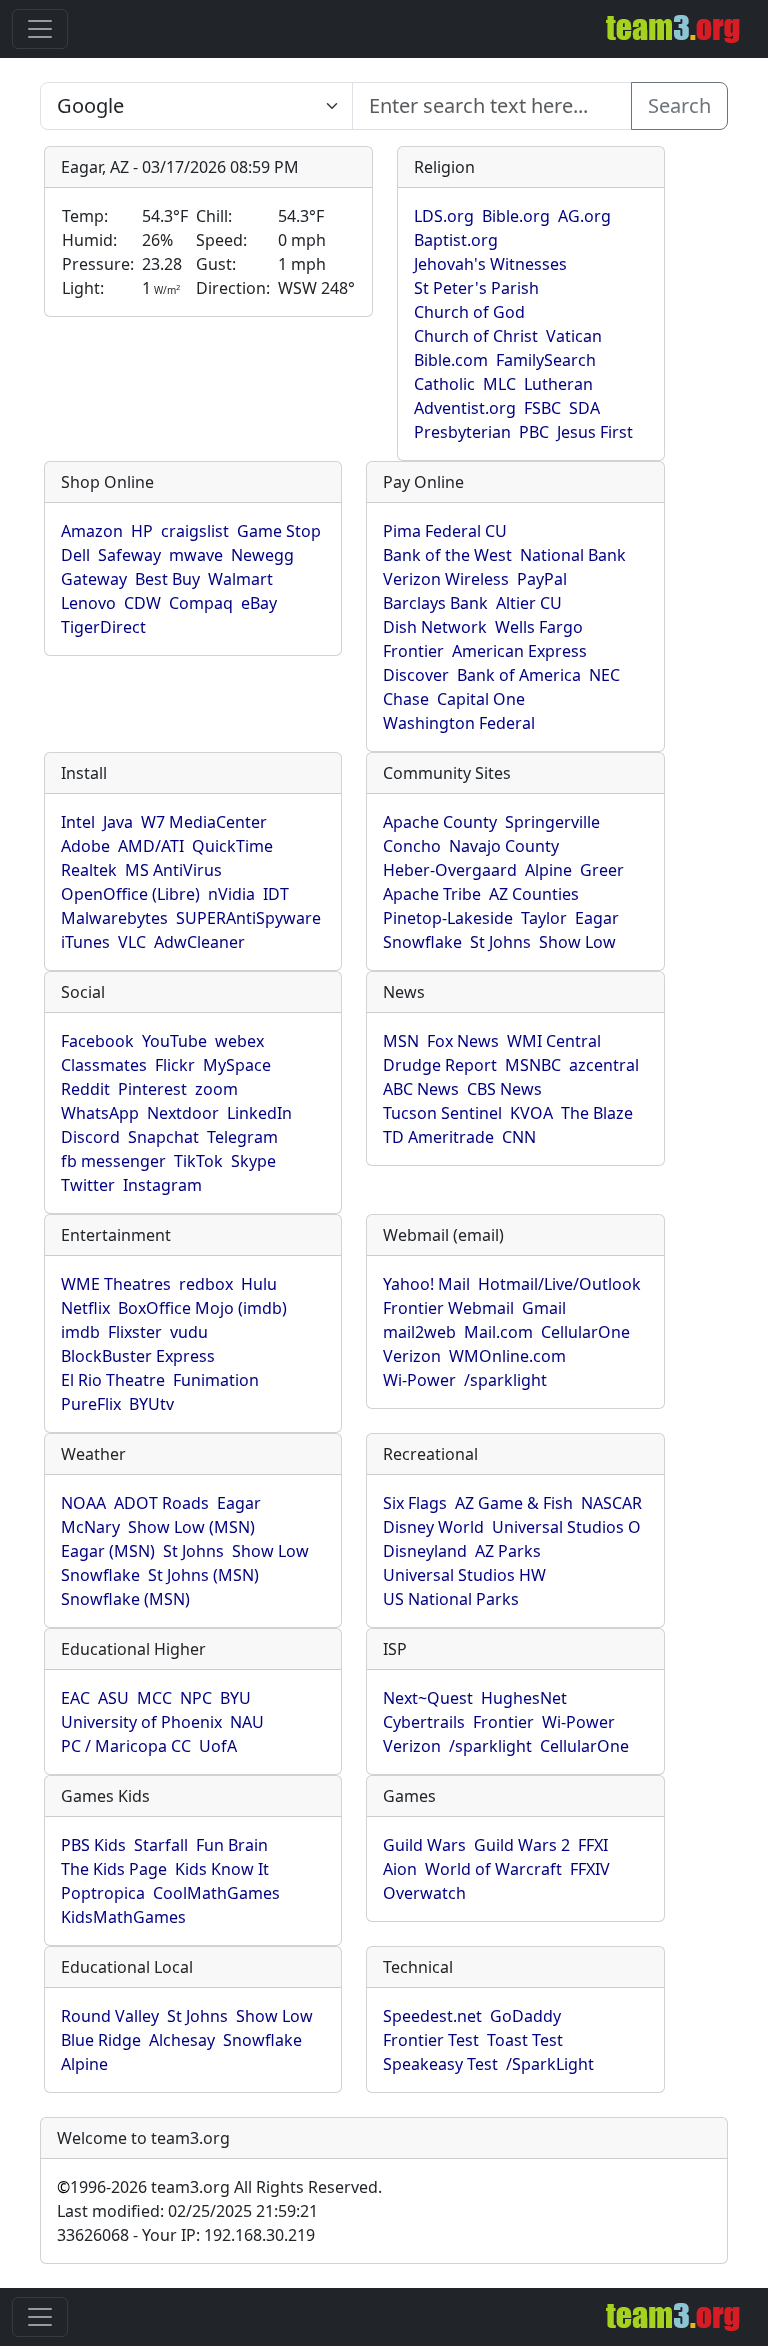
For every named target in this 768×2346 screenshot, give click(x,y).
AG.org (584, 216)
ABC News (421, 1089)
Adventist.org (465, 408)
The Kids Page (114, 1869)
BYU (235, 1698)
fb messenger (113, 1161)
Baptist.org (456, 240)
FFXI (593, 1845)
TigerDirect (103, 627)
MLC (499, 384)
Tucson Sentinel (442, 1113)
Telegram (242, 1137)
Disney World (433, 1527)
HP (142, 531)
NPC (196, 1698)
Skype (253, 1161)
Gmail (544, 1308)
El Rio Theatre (113, 1380)
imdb (80, 1332)
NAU (247, 1722)
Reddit (85, 1089)
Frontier (413, 651)
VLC (132, 942)
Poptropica (103, 1893)
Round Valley (110, 2016)
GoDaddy (525, 2016)
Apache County (440, 822)
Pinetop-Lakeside (448, 918)
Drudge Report (440, 1065)
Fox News (463, 1041)
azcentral (604, 1065)
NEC (604, 675)
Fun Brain (232, 1845)
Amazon (92, 531)
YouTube (174, 1041)
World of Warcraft (493, 1869)
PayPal (542, 579)
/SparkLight (550, 2064)
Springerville (552, 822)
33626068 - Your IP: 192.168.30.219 (186, 2235)
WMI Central (554, 1041)
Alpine (548, 870)
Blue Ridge (101, 2040)
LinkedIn (259, 1113)
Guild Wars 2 (522, 1845)
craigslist (195, 531)
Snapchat (163, 1137)
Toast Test (525, 2040)
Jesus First (595, 432)
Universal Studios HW (464, 1575)
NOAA (83, 1503)
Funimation (216, 1380)
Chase (406, 699)
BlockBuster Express (138, 1356)
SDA (584, 408)
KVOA (531, 1113)
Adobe (85, 846)
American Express (519, 651)
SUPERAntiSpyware (248, 918)
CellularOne (585, 1332)
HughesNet (524, 1698)
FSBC (542, 408)
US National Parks (451, 1599)
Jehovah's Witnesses (490, 264)
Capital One (481, 699)
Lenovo (88, 603)
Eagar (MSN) (108, 1551)
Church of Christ (476, 336)
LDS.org (444, 216)
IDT (276, 894)
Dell (75, 555)
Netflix (85, 1308)
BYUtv (151, 1404)
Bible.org (516, 216)
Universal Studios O (566, 1527)
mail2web (419, 1332)
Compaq (201, 603)
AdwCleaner (199, 942)
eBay (259, 603)
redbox (206, 1284)
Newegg (262, 555)
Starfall (161, 1845)
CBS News (504, 1089)
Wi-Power (419, 1380)
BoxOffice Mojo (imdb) (202, 1308)
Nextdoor (183, 1113)
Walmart (240, 579)
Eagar (597, 918)
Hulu (259, 1284)
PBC (534, 432)
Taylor (544, 918)
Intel (78, 822)
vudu (189, 1332)
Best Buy (167, 579)
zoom (216, 1089)
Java (118, 822)
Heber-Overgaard (450, 870)
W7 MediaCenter (204, 822)
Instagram (162, 1185)
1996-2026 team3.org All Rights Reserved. (219, 2187)
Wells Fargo (539, 627)
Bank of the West (447, 555)
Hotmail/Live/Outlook (559, 1284)
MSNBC (533, 1065)
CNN (519, 1137)
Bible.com (451, 360)
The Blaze (597, 1113)
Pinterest (152, 1089)
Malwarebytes (114, 918)
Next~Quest (428, 1698)
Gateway (94, 579)
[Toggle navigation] (40, 29)
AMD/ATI (151, 846)
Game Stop (279, 531)
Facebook (97, 1041)
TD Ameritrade (438, 1137)
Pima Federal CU (445, 531)
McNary (90, 1527)
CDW (142, 603)
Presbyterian (462, 432)
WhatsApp (100, 1113)
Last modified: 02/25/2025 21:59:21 (187, 2211)
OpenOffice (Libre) (130, 894)
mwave (196, 555)
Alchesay (182, 2040)
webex (239, 1041)
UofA (218, 1746)
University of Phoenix (141, 1722)
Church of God (469, 312)
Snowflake (422, 942)
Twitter (88, 1185)
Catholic (444, 384)
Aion (400, 1869)
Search (679, 105)
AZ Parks (508, 1551)
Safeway (129, 555)
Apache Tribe (432, 894)
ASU (113, 1698)
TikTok (198, 1161)
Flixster (135, 1332)
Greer (602, 870)
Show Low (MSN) (191, 1527)
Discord (90, 1137)
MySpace (237, 1065)
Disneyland (425, 1551)
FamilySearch (546, 360)
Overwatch (424, 1893)
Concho (412, 846)
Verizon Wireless (446, 579)
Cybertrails (424, 1722)
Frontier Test (431, 2040)
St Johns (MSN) (203, 1575)
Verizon (412, 1356)
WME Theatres (116, 1284)
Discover (416, 675)
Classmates (104, 1065)
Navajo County (504, 846)
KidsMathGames (123, 1917)
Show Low (577, 942)
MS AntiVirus (173, 870)
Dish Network (435, 627)
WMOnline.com (507, 1356)
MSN (401, 1041)
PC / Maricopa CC (126, 1746)
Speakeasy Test (440, 2064)
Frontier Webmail (448, 1308)
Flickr (175, 1065)
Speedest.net (432, 2016)
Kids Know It (222, 1869)
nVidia (231, 894)
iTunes (85, 942)
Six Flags (415, 1503)
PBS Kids (93, 1845)
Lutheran (558, 384)
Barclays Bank (435, 603)
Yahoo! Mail (426, 1284)
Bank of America (519, 675)
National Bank (573, 555)
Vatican (574, 336)
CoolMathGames (216, 1893)
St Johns (500, 942)
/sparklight (505, 1380)
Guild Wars (424, 1845)
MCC (154, 1698)
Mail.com (498, 1332)
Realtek (89, 870)
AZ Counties (534, 894)
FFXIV (590, 1869)
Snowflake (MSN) (125, 1599)
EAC (75, 1698)
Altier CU (529, 603)
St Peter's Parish (476, 288)
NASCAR (611, 1503)
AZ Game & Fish (514, 1503)
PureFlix (91, 1404)
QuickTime (232, 846)
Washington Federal (459, 723)
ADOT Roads (161, 1503)
